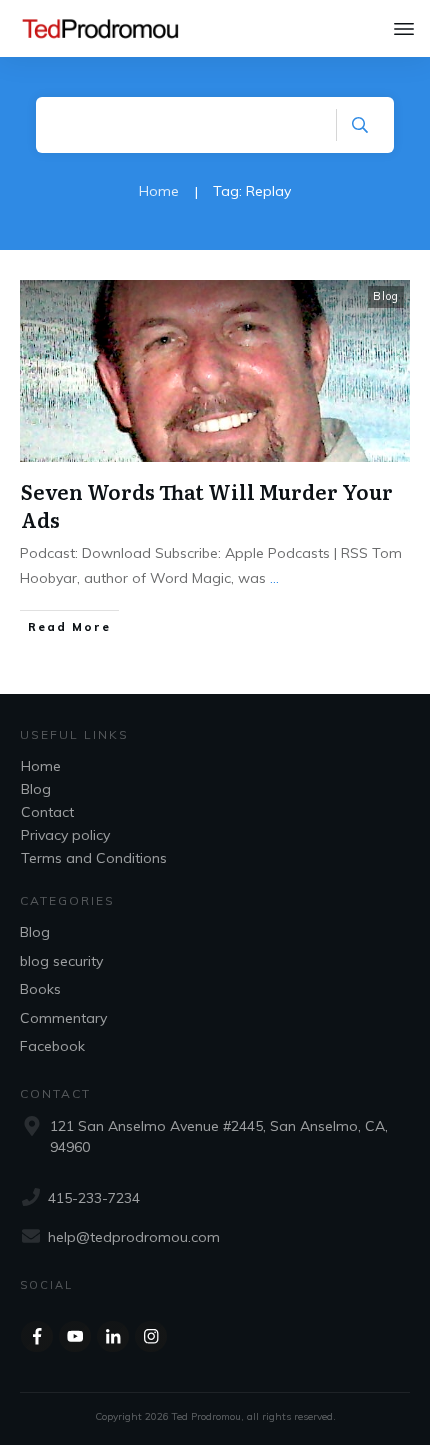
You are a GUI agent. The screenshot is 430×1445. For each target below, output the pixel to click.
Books (40, 989)
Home (41, 766)
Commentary (63, 1018)
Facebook (52, 1046)
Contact (47, 812)
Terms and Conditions (94, 858)
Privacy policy (65, 835)
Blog (386, 296)
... (274, 578)
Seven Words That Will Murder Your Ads (207, 505)
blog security (61, 961)
